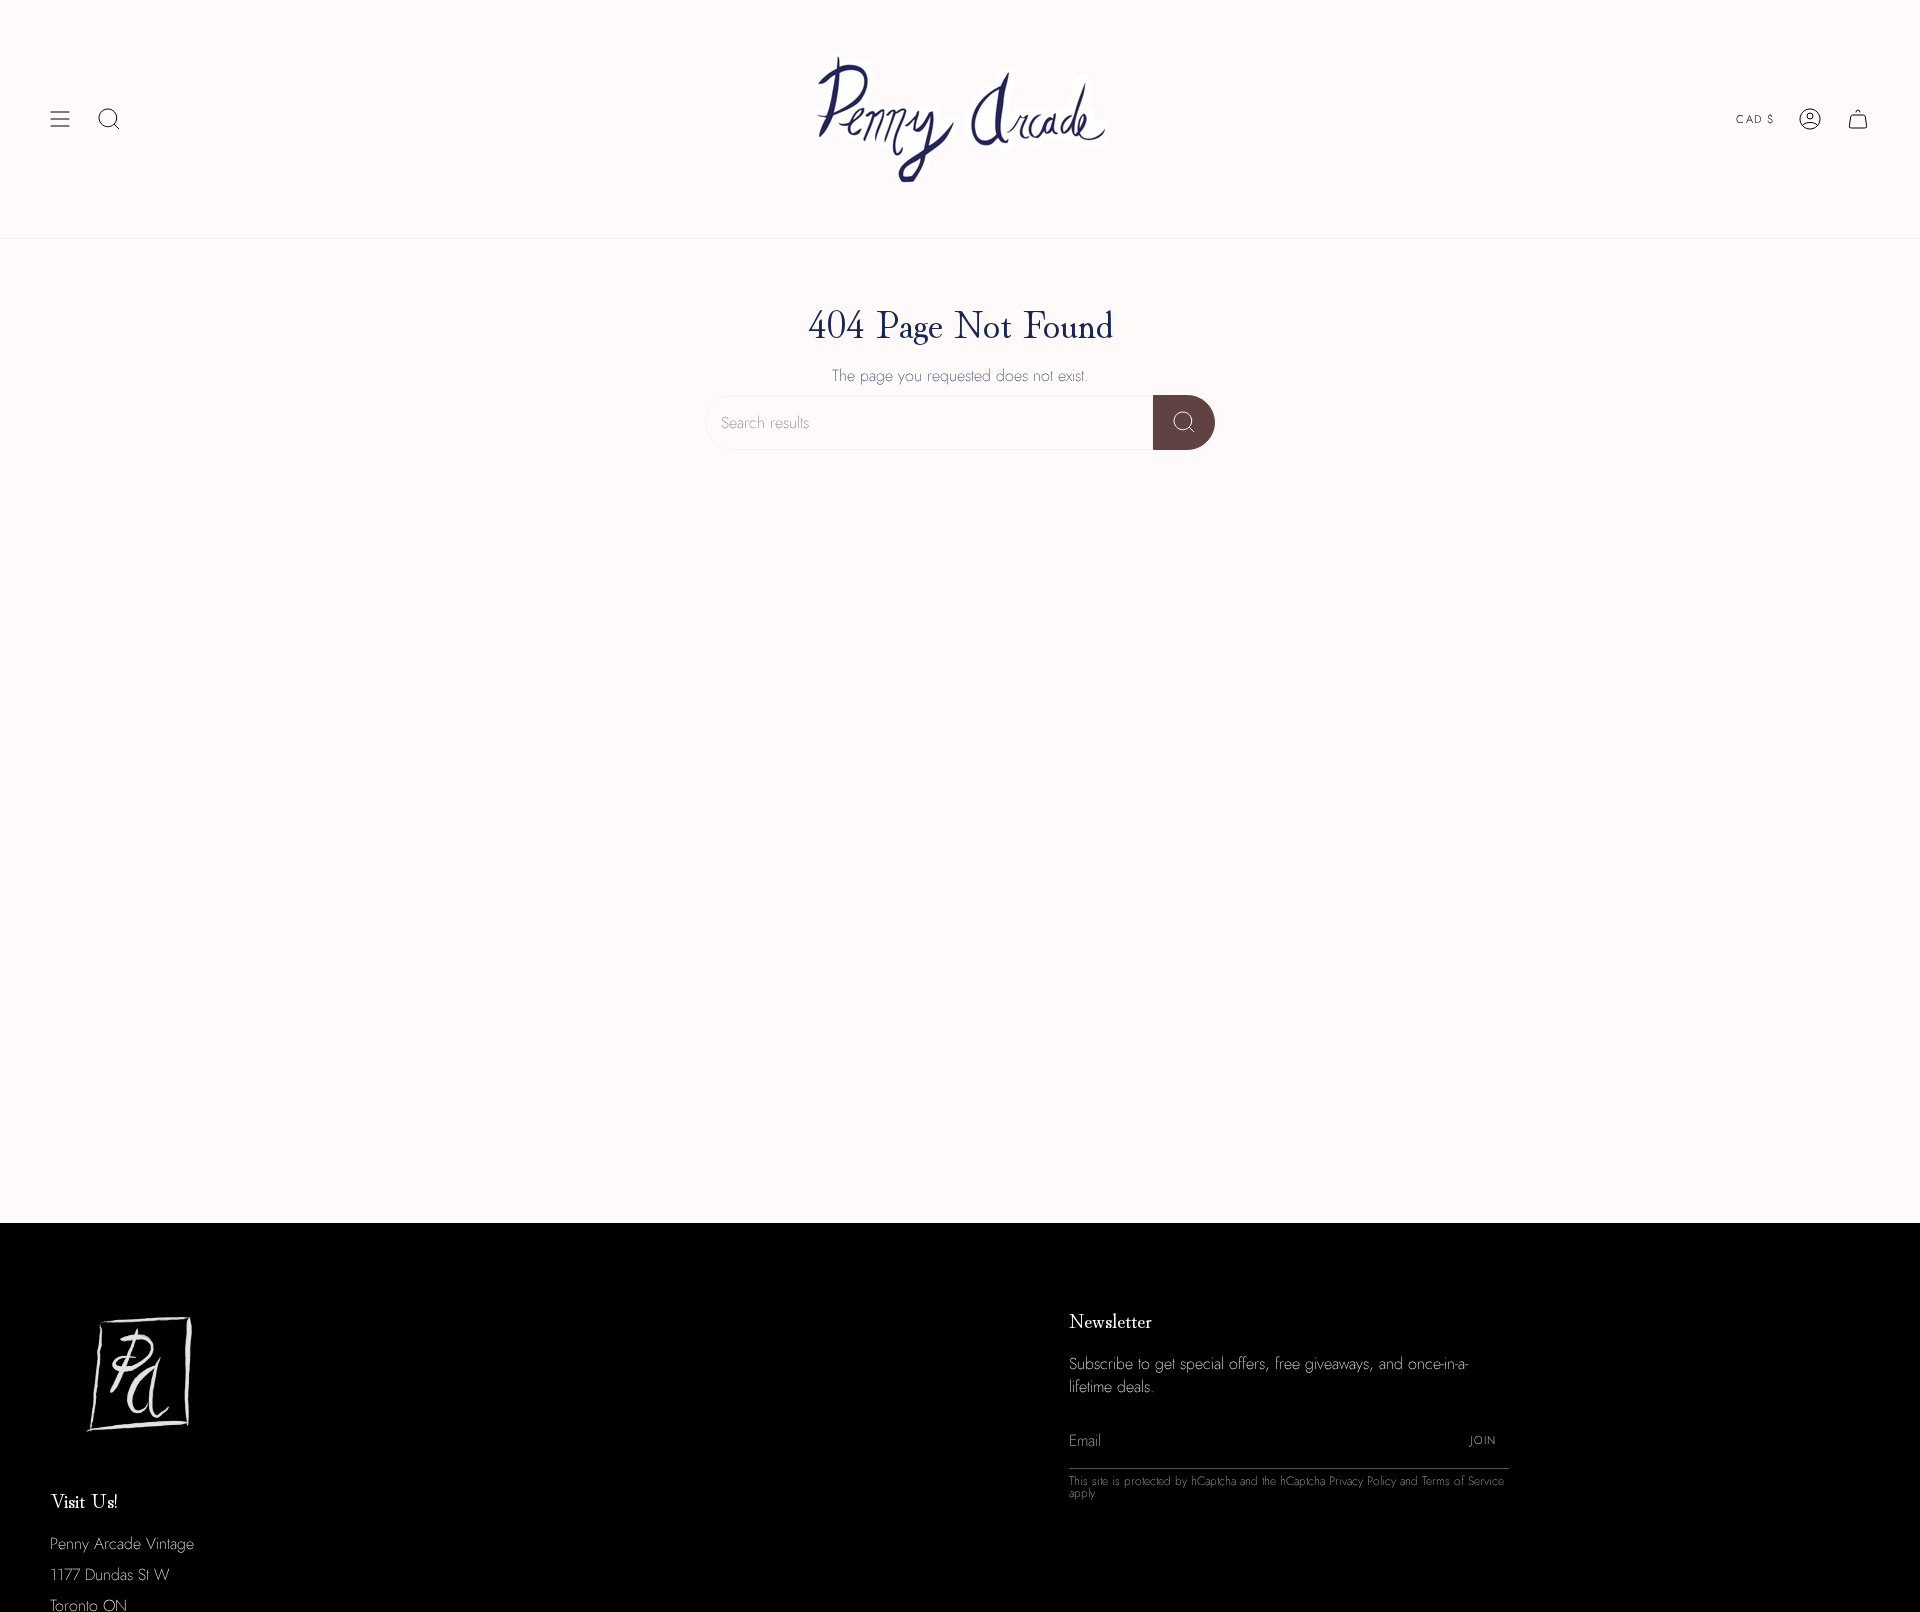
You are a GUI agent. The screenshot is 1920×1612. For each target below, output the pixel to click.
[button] (109, 119)
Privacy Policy (1362, 1481)
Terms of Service (1463, 1481)
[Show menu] (60, 119)
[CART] (1858, 119)
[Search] (1184, 422)
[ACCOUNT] (1810, 119)
